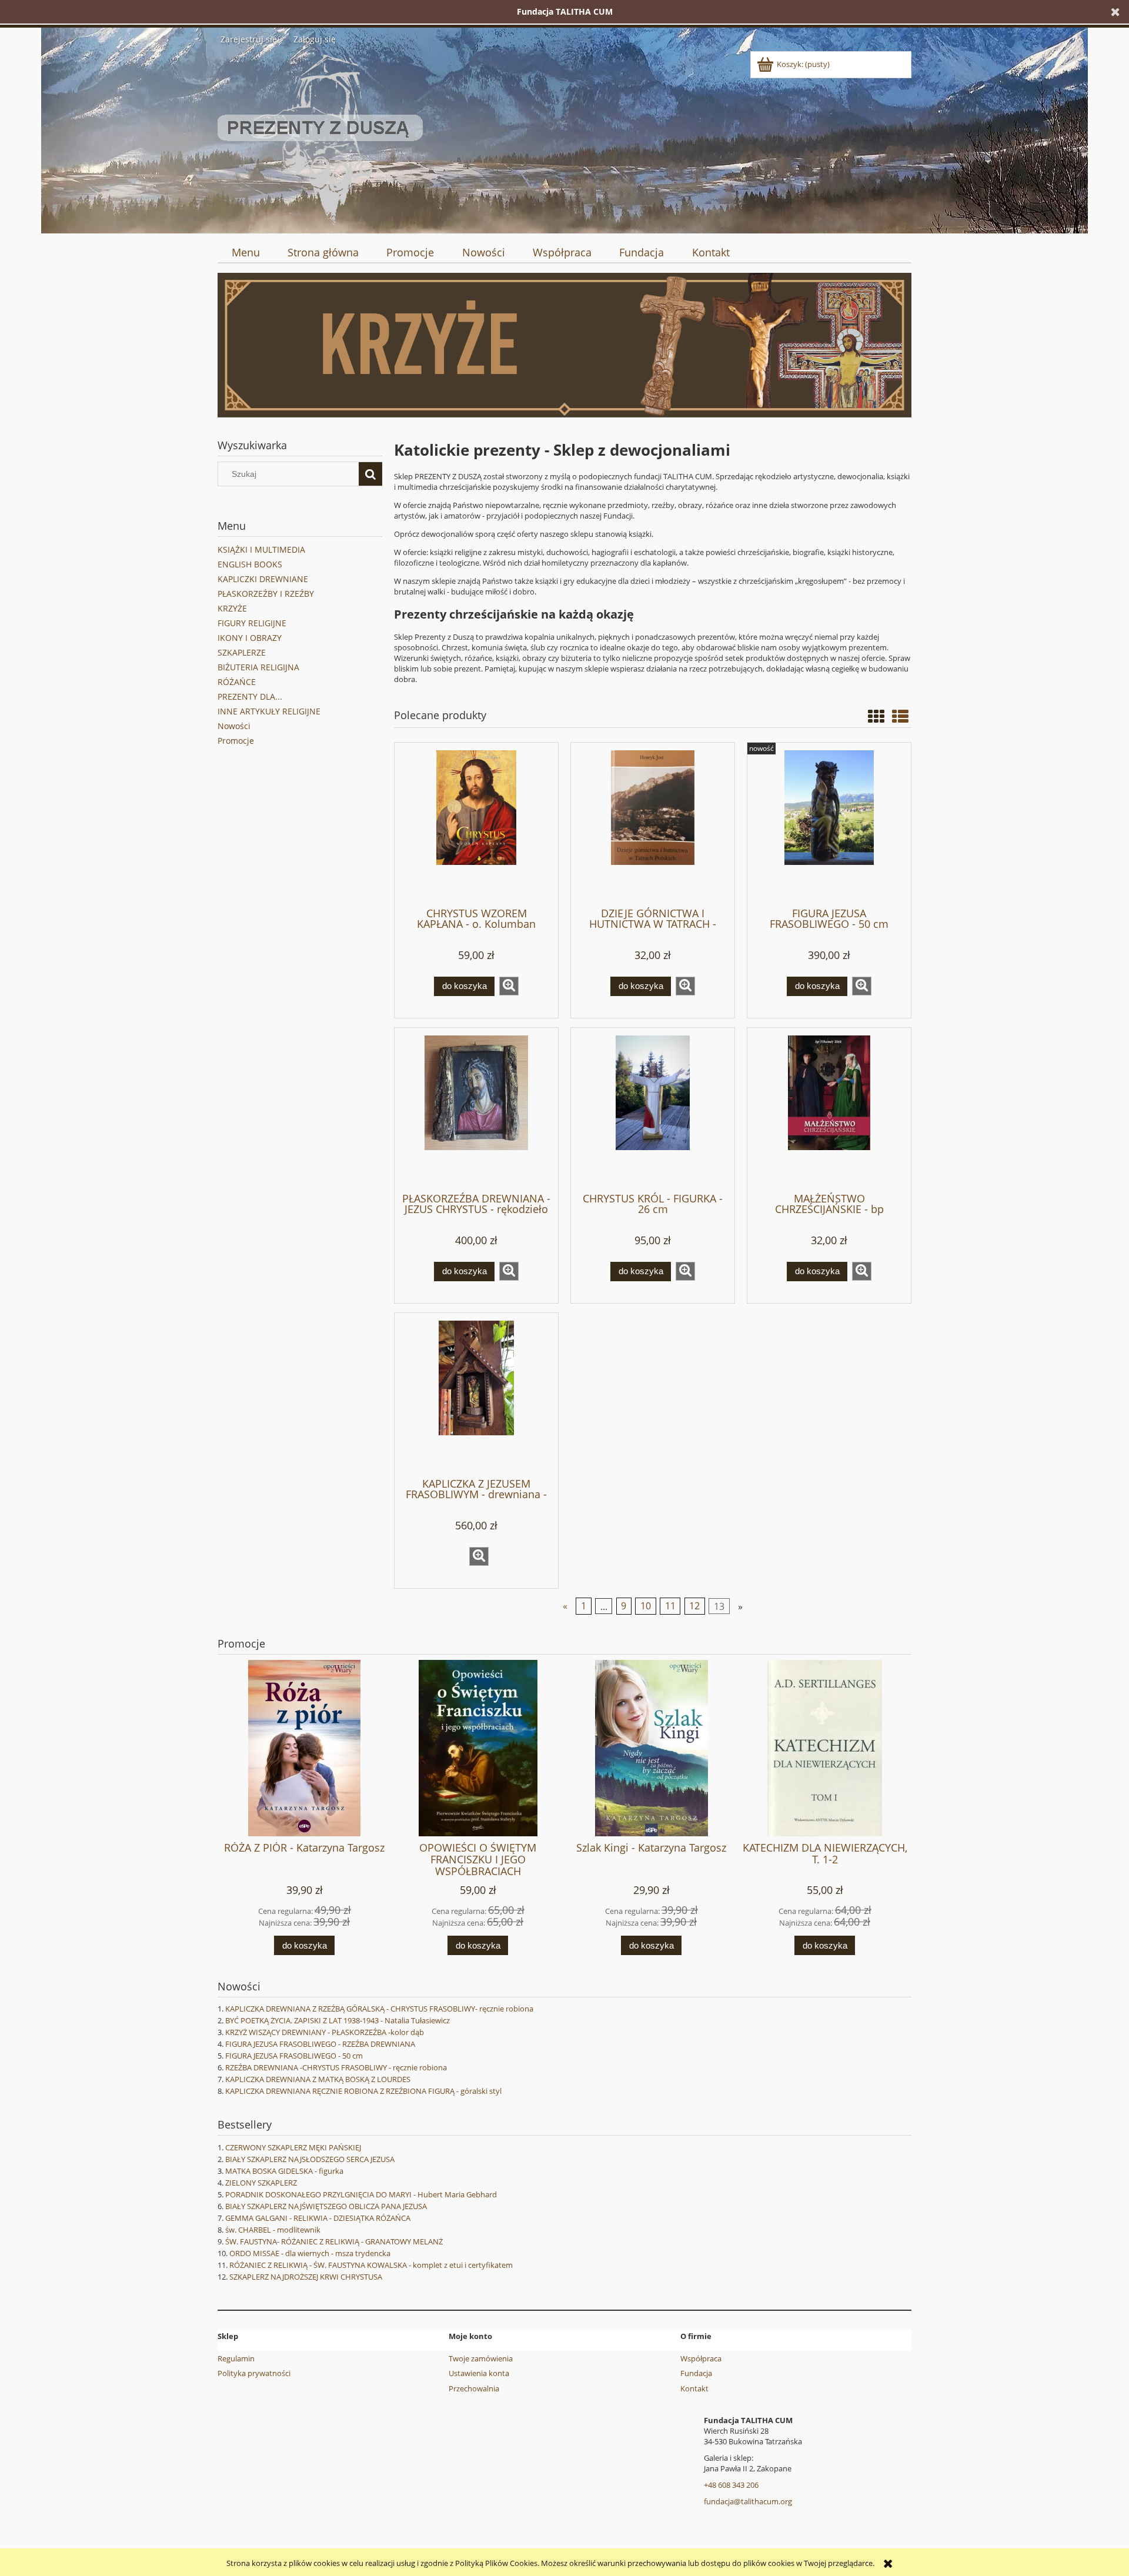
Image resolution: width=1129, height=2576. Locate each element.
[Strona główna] (320, 138)
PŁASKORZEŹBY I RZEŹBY (266, 594)
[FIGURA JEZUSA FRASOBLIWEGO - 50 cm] (829, 824)
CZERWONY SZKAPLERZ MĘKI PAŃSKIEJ (293, 2147)
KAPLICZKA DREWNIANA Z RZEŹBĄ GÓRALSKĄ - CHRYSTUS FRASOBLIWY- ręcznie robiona (379, 2009)
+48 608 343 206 (731, 2485)
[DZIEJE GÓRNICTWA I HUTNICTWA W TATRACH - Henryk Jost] (653, 824)
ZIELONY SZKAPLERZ (261, 2183)
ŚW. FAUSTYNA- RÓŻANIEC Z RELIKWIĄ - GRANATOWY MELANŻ (334, 2241)
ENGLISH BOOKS (250, 564)
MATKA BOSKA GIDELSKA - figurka (284, 2171)
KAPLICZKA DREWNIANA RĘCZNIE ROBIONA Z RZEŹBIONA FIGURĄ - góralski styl (363, 2091)
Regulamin (236, 2358)
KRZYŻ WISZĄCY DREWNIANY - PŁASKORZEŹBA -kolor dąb (325, 2032)
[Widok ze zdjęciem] (876, 716)
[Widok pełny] (900, 716)
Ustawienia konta (479, 2373)
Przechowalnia (474, 2388)
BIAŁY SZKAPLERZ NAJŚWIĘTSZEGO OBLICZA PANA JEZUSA (326, 2206)
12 (694, 1606)
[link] (564, 345)
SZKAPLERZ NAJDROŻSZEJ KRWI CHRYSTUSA (306, 2277)
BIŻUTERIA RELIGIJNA (258, 667)
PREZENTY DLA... (250, 696)
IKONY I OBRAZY (250, 638)
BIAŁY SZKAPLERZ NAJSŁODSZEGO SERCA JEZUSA (310, 2159)
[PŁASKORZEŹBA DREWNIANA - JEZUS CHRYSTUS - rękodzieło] (476, 1109)
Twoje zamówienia (481, 2358)
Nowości (234, 726)
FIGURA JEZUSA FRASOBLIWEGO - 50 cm (294, 2056)
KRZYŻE (232, 608)
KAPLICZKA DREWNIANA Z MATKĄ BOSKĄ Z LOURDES (318, 2079)
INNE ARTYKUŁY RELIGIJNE (269, 711)
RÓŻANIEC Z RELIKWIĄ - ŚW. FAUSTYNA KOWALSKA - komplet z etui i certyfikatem (371, 2265)
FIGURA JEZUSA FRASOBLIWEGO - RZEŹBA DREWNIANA (320, 2044)
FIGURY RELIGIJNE (252, 623)
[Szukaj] (370, 474)
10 (646, 1606)
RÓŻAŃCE (237, 682)
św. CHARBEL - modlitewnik (273, 2230)
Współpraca (701, 2358)
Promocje (236, 741)
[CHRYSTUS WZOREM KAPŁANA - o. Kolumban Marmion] (476, 824)
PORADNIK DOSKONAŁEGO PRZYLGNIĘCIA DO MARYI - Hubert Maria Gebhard (361, 2194)
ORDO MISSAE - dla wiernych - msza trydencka (310, 2253)
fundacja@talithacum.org (748, 2501)
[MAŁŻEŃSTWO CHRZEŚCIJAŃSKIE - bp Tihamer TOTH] (829, 1109)
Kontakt (694, 2388)
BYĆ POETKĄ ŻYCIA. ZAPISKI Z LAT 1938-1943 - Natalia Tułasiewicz (338, 2020)
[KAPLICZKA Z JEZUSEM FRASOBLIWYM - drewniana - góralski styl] (476, 1394)
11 (670, 1606)
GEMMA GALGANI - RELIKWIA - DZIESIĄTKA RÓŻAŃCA (318, 2218)
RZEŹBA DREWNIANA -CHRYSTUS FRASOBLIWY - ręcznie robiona (336, 2067)
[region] (564, 345)
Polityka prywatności (254, 2373)
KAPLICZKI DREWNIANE (263, 579)
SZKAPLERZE (242, 652)
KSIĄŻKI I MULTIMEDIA (261, 549)
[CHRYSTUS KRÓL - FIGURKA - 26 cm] (653, 1109)
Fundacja (696, 2373)
